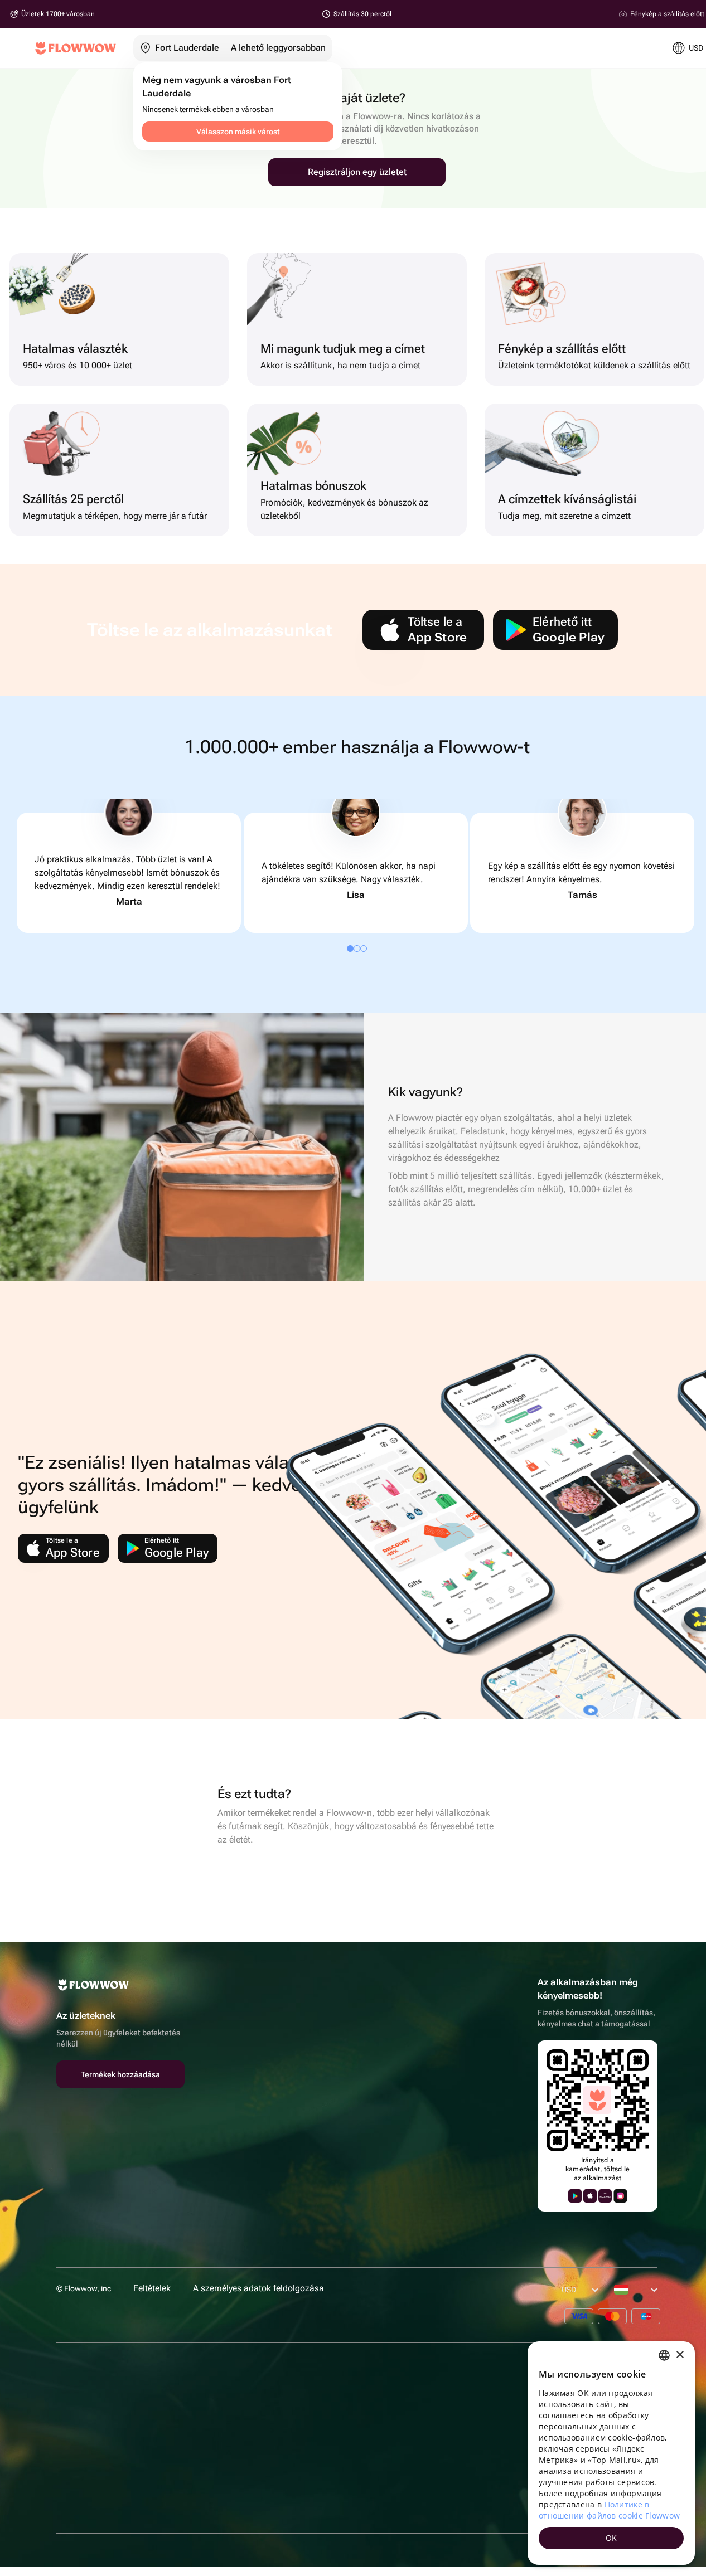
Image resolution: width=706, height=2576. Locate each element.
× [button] (680, 2355)
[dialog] (611, 2453)
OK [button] (611, 2538)
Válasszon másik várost (238, 132)
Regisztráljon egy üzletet (357, 172)
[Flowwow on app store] (590, 2196)
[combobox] (664, 2355)
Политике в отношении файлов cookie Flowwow (609, 2510)
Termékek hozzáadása (120, 2074)
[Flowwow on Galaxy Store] (620, 2196)
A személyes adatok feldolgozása (258, 2288)
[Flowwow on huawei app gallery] (605, 2196)
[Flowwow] (76, 48)
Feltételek (152, 2288)
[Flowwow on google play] (575, 2196)
